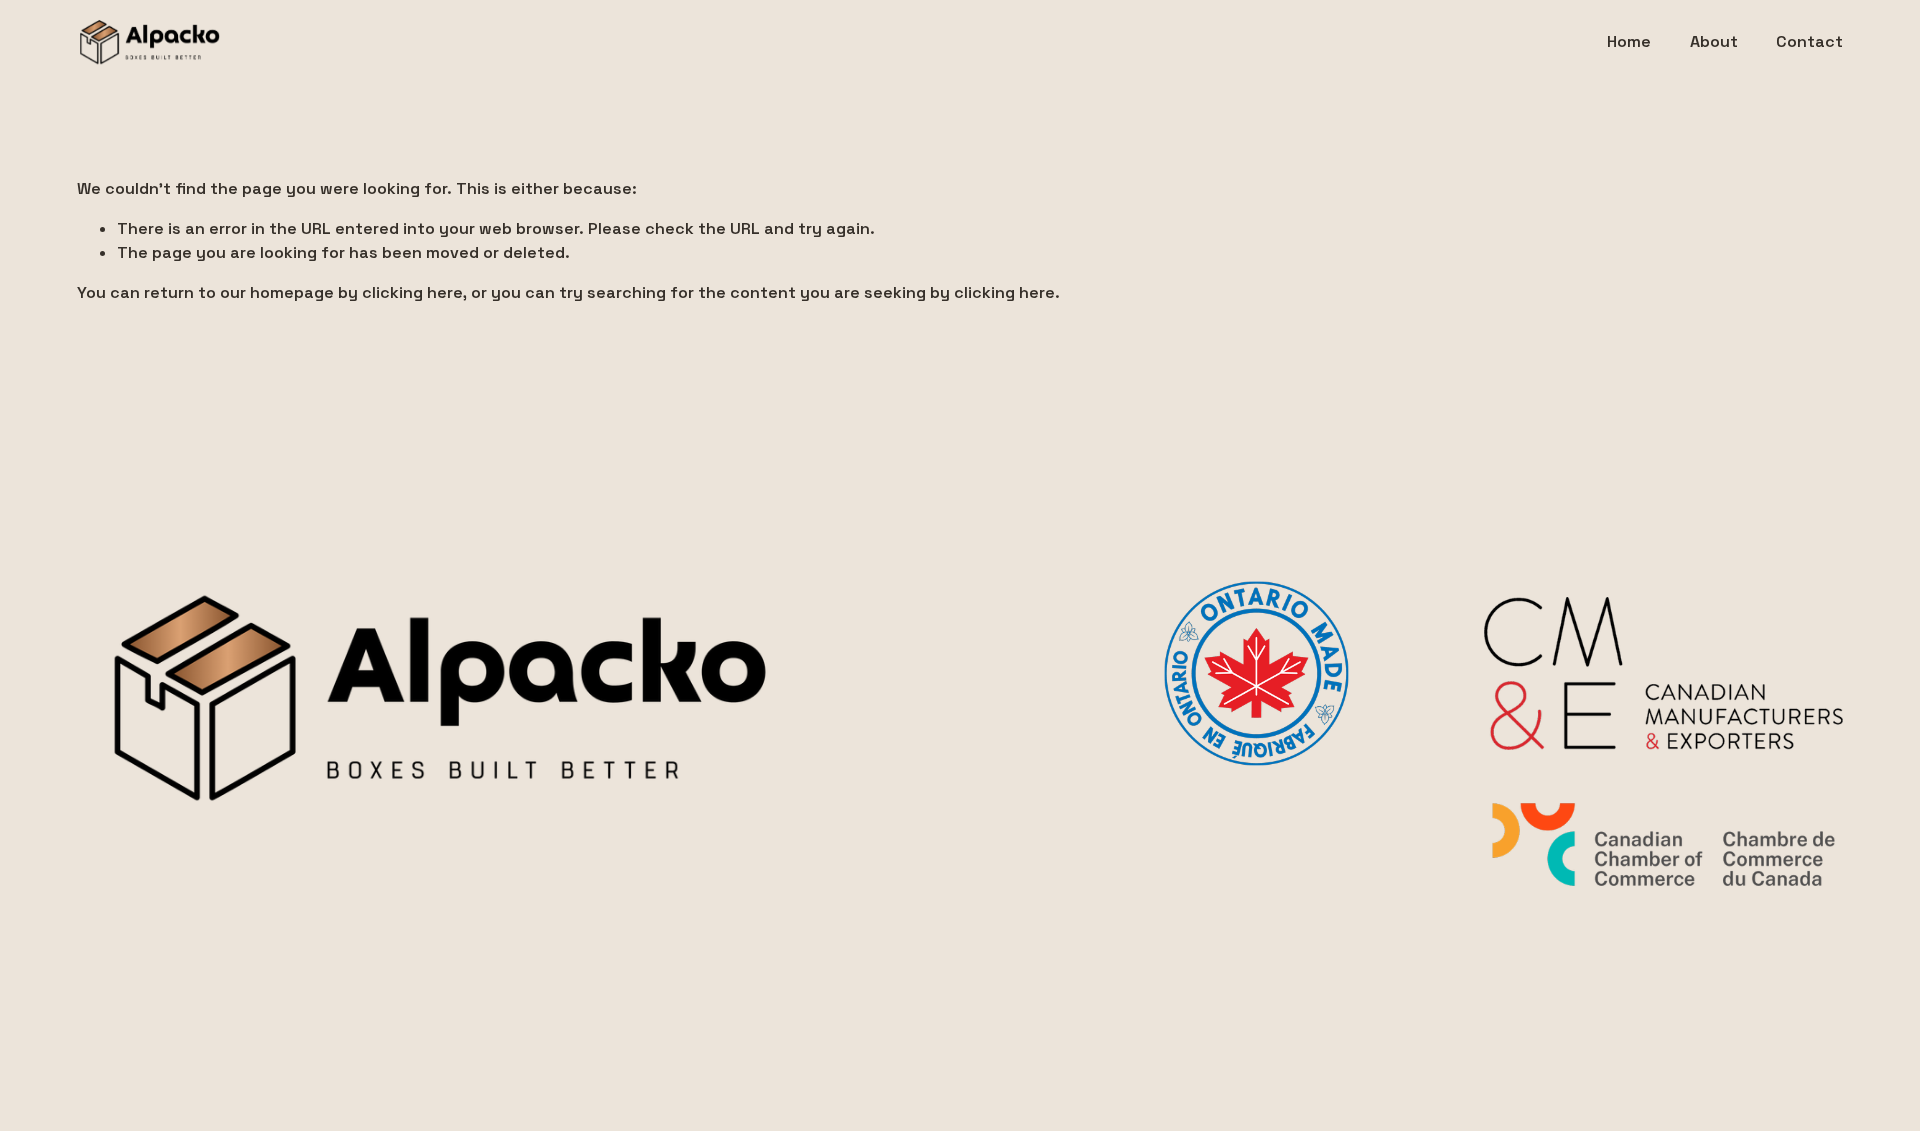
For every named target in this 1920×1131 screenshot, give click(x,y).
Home (1629, 41)
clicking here (412, 292)
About (1714, 41)
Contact (1809, 41)
